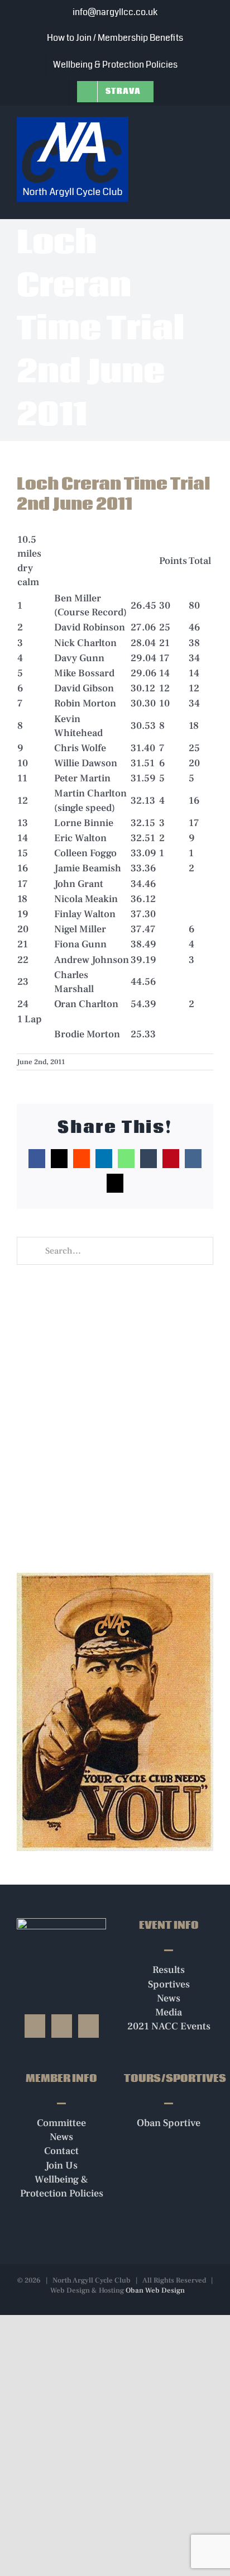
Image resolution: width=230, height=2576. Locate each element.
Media (169, 2012)
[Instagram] (62, 2026)
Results (169, 1970)
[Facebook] (35, 2026)
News (169, 1998)
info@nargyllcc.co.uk (115, 12)
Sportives (169, 1984)
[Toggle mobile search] (189, 124)
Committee (61, 2123)
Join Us (61, 2165)
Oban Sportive (169, 2123)
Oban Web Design (155, 2290)
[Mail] (88, 2026)
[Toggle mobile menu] (209, 124)
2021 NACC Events (169, 2026)
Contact (61, 2151)
